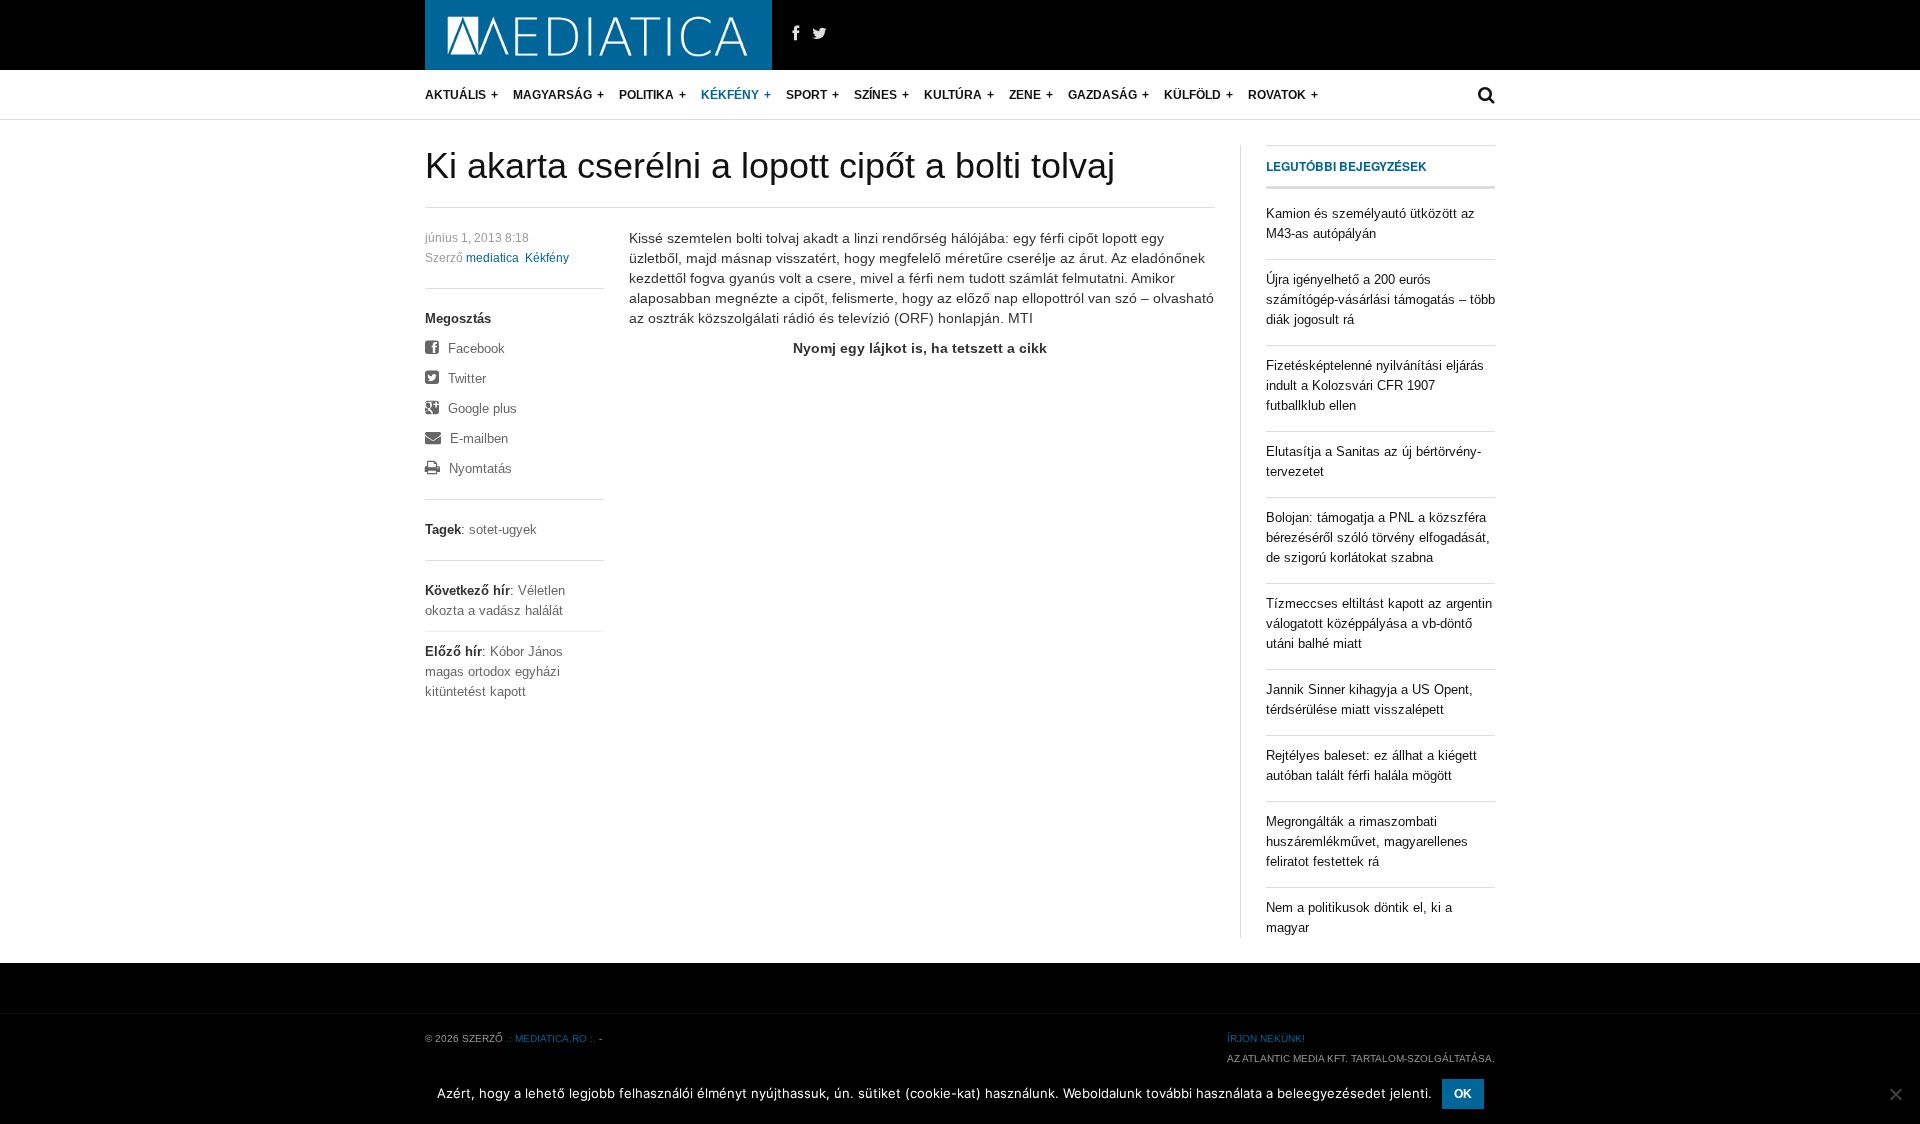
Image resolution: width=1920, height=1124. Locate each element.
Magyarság (552, 95)
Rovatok (1277, 95)
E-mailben (477, 438)
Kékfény (730, 95)
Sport (806, 95)
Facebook (474, 348)
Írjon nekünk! (1266, 1038)
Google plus (480, 408)
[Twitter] (819, 34)
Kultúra (953, 95)
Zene (1025, 95)
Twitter (465, 378)
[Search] (1486, 95)
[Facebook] (795, 34)
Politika (646, 95)
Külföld (1192, 95)
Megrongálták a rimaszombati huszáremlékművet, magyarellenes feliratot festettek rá (1367, 841)
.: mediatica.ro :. (551, 1038)
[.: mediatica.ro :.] (598, 35)
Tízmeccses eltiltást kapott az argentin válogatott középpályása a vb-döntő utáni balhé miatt (1379, 623)
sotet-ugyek (503, 529)
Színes (875, 95)
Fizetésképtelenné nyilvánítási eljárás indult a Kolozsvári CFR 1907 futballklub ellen (1375, 385)
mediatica (492, 258)
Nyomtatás (478, 468)
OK (1463, 1094)
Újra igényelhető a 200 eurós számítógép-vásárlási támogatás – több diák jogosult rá (1380, 299)
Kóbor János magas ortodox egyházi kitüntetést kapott (494, 671)
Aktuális (455, 95)
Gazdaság (1102, 95)
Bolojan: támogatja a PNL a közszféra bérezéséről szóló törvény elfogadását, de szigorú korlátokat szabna (1378, 537)
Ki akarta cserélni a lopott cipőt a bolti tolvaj (770, 165)
